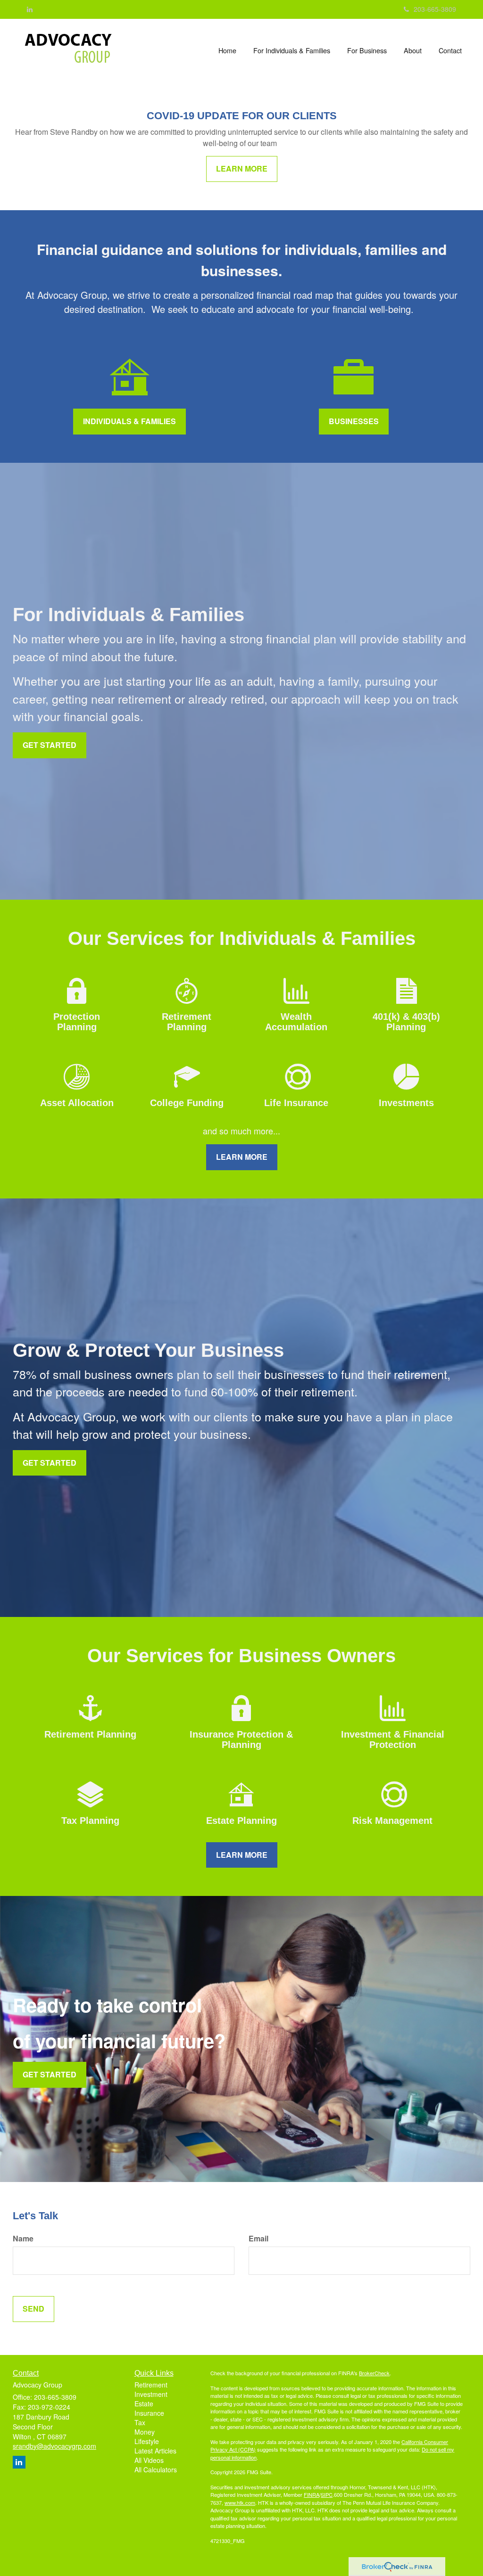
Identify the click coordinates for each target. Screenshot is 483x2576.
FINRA (312, 2494)
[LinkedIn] (30, 9)
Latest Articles (155, 2451)
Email (258, 2239)
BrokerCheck (374, 2373)
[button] (292, 50)
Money (145, 2432)
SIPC (327, 2494)
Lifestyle (147, 2441)
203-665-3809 (435, 9)
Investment (151, 2394)
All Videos (149, 2460)
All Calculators (156, 2469)
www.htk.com (240, 2502)
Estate (144, 2404)
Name (23, 2239)
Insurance (149, 2413)
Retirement (151, 2385)
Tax (140, 2422)
